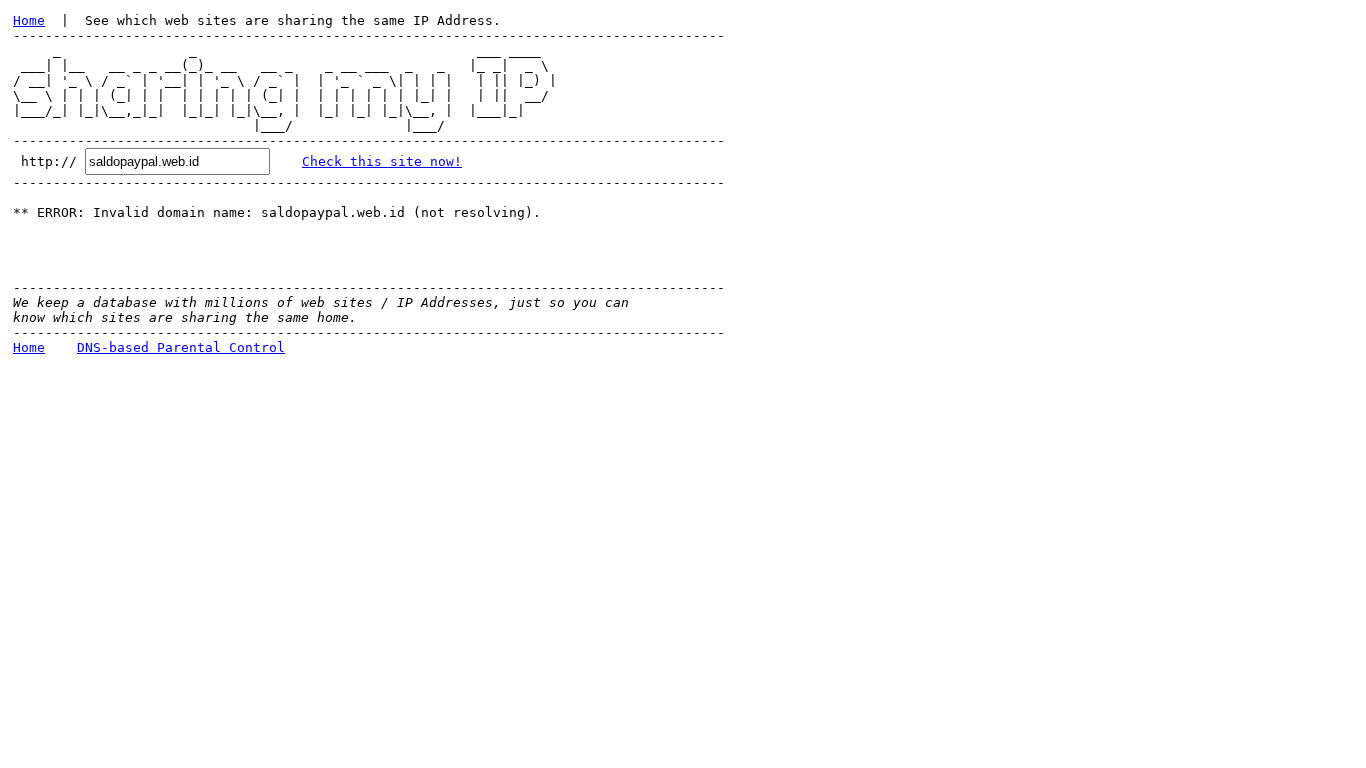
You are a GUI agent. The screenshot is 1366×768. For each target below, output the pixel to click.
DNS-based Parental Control (181, 347)
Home (29, 20)
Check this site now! (382, 161)
